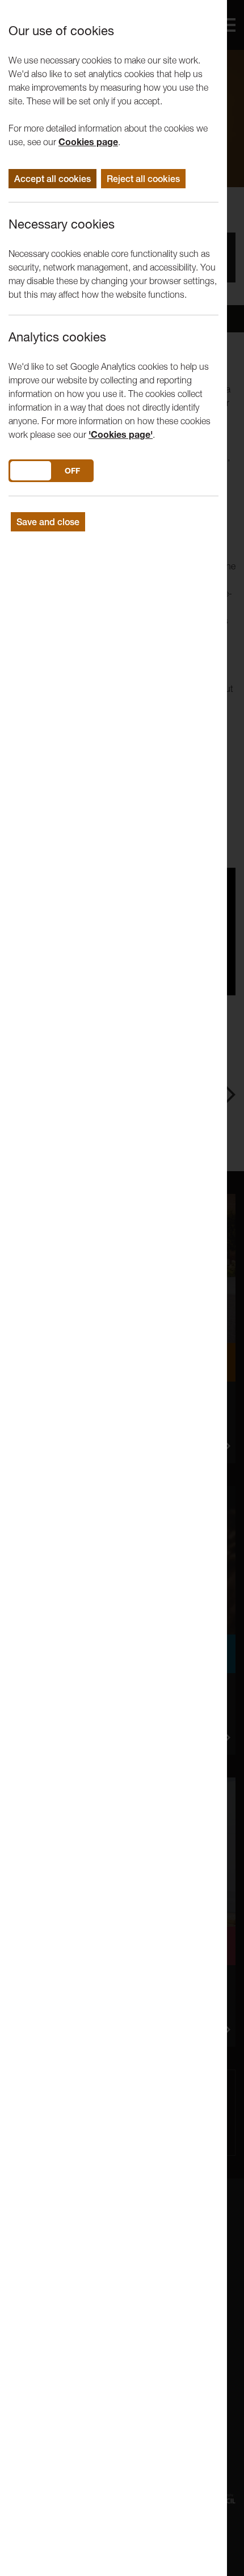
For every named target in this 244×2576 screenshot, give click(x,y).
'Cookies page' (121, 434)
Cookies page (88, 142)
